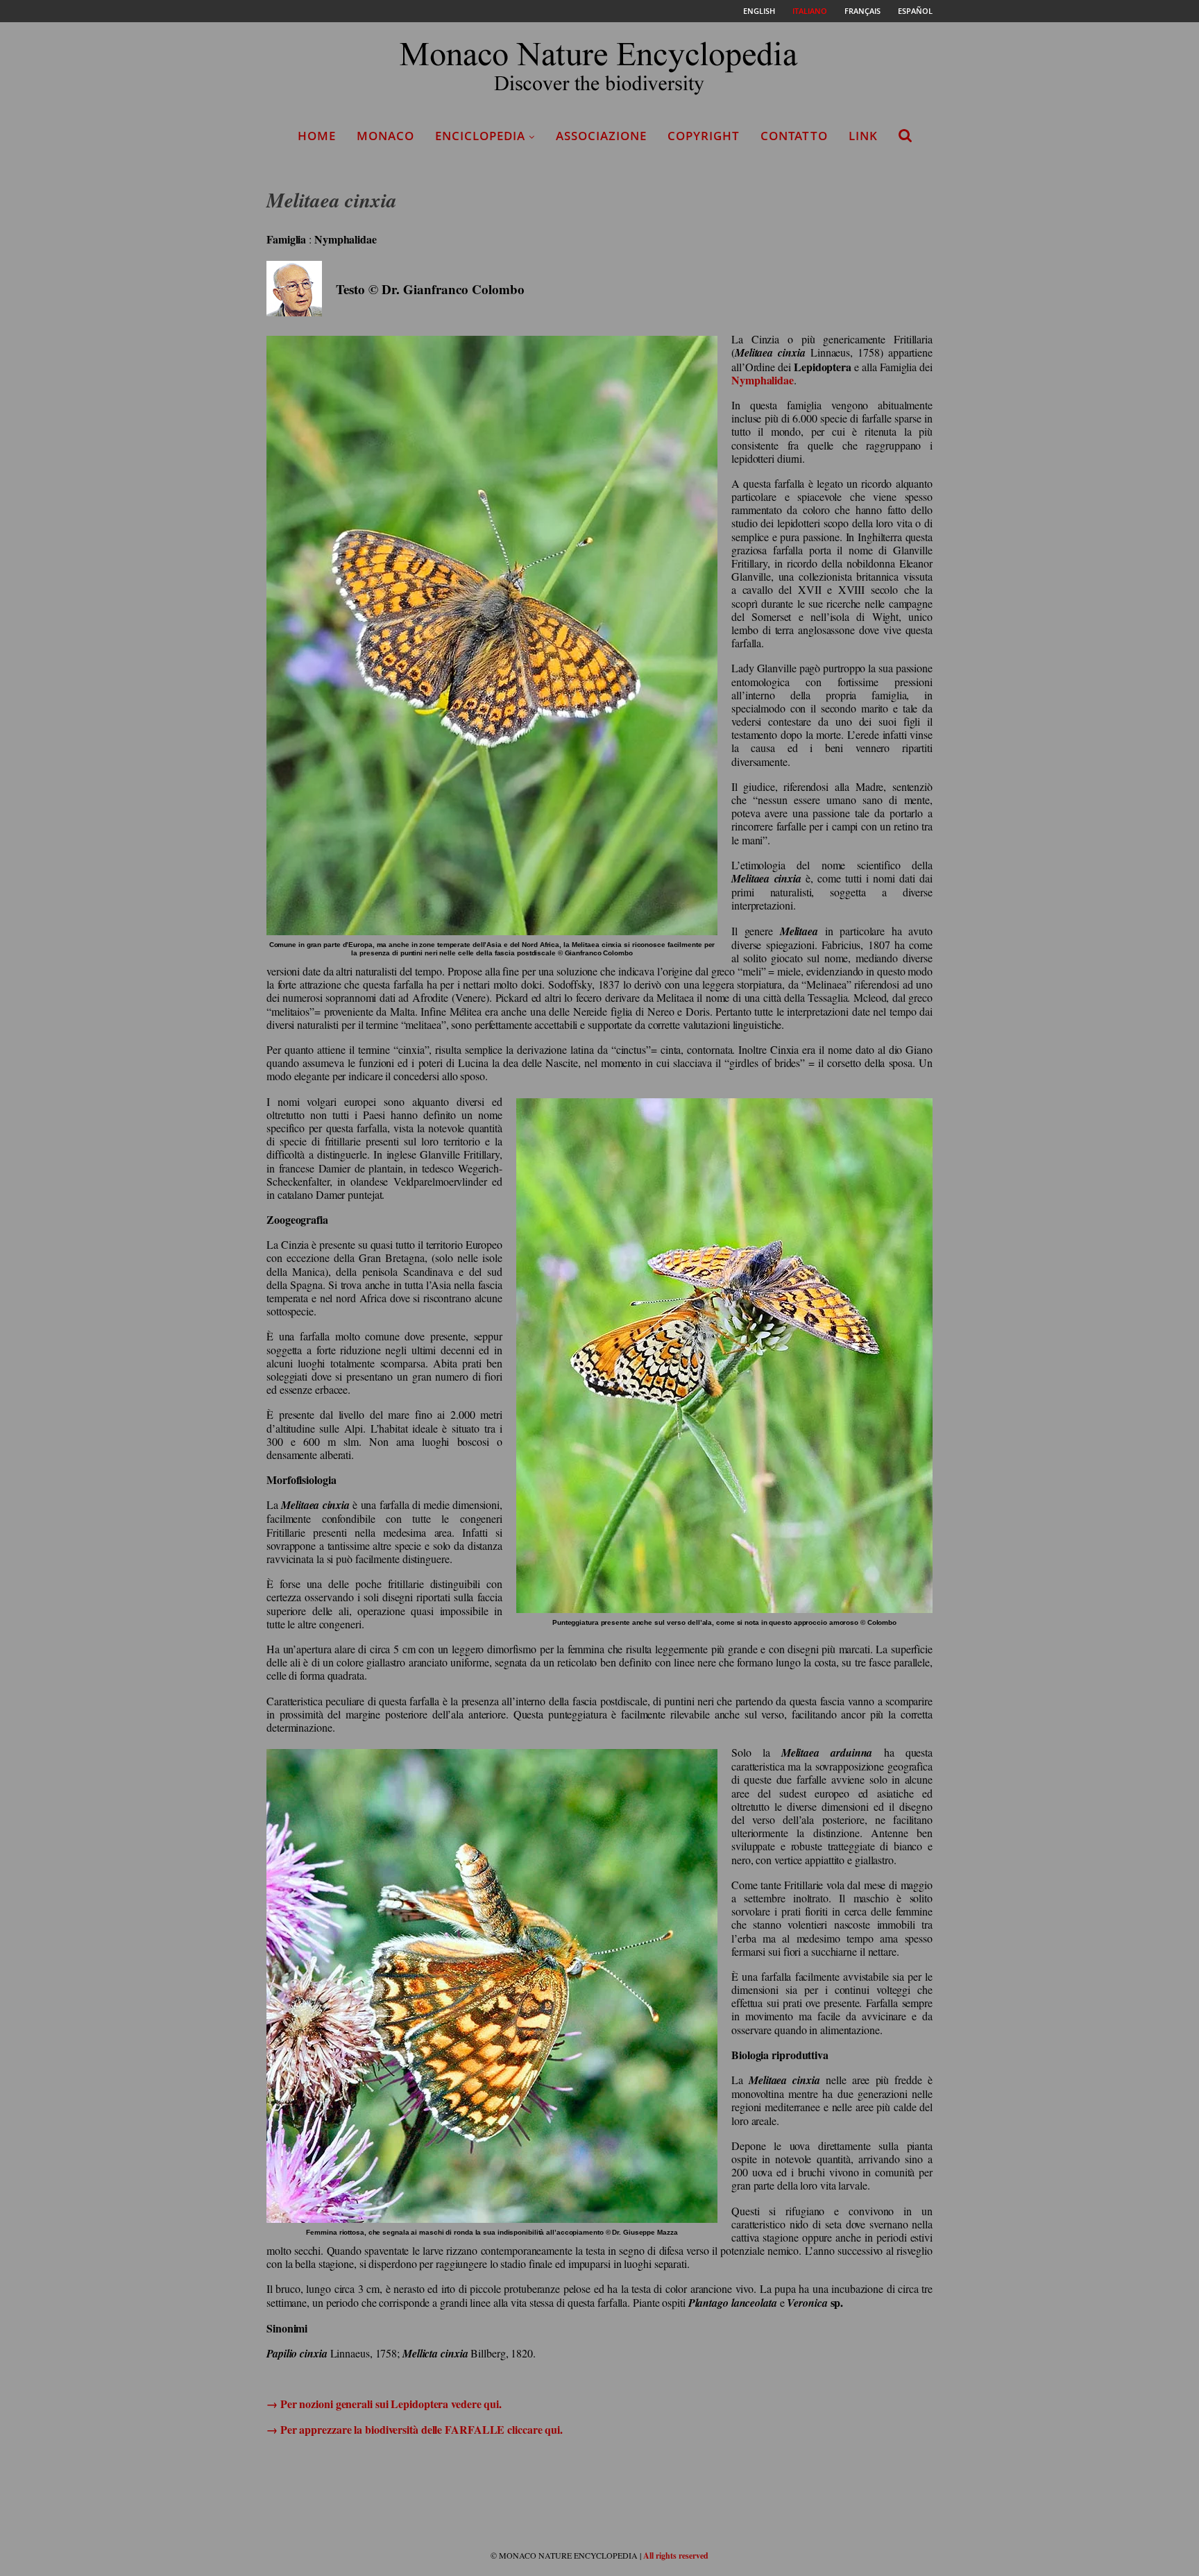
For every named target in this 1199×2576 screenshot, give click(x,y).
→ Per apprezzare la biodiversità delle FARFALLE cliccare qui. (415, 2429)
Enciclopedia (480, 136)
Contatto (794, 136)
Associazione (601, 136)
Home (317, 136)
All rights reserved (676, 2556)
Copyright (704, 136)
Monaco (385, 136)
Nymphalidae (763, 380)
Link (863, 136)
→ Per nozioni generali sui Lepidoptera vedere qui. (384, 2404)
